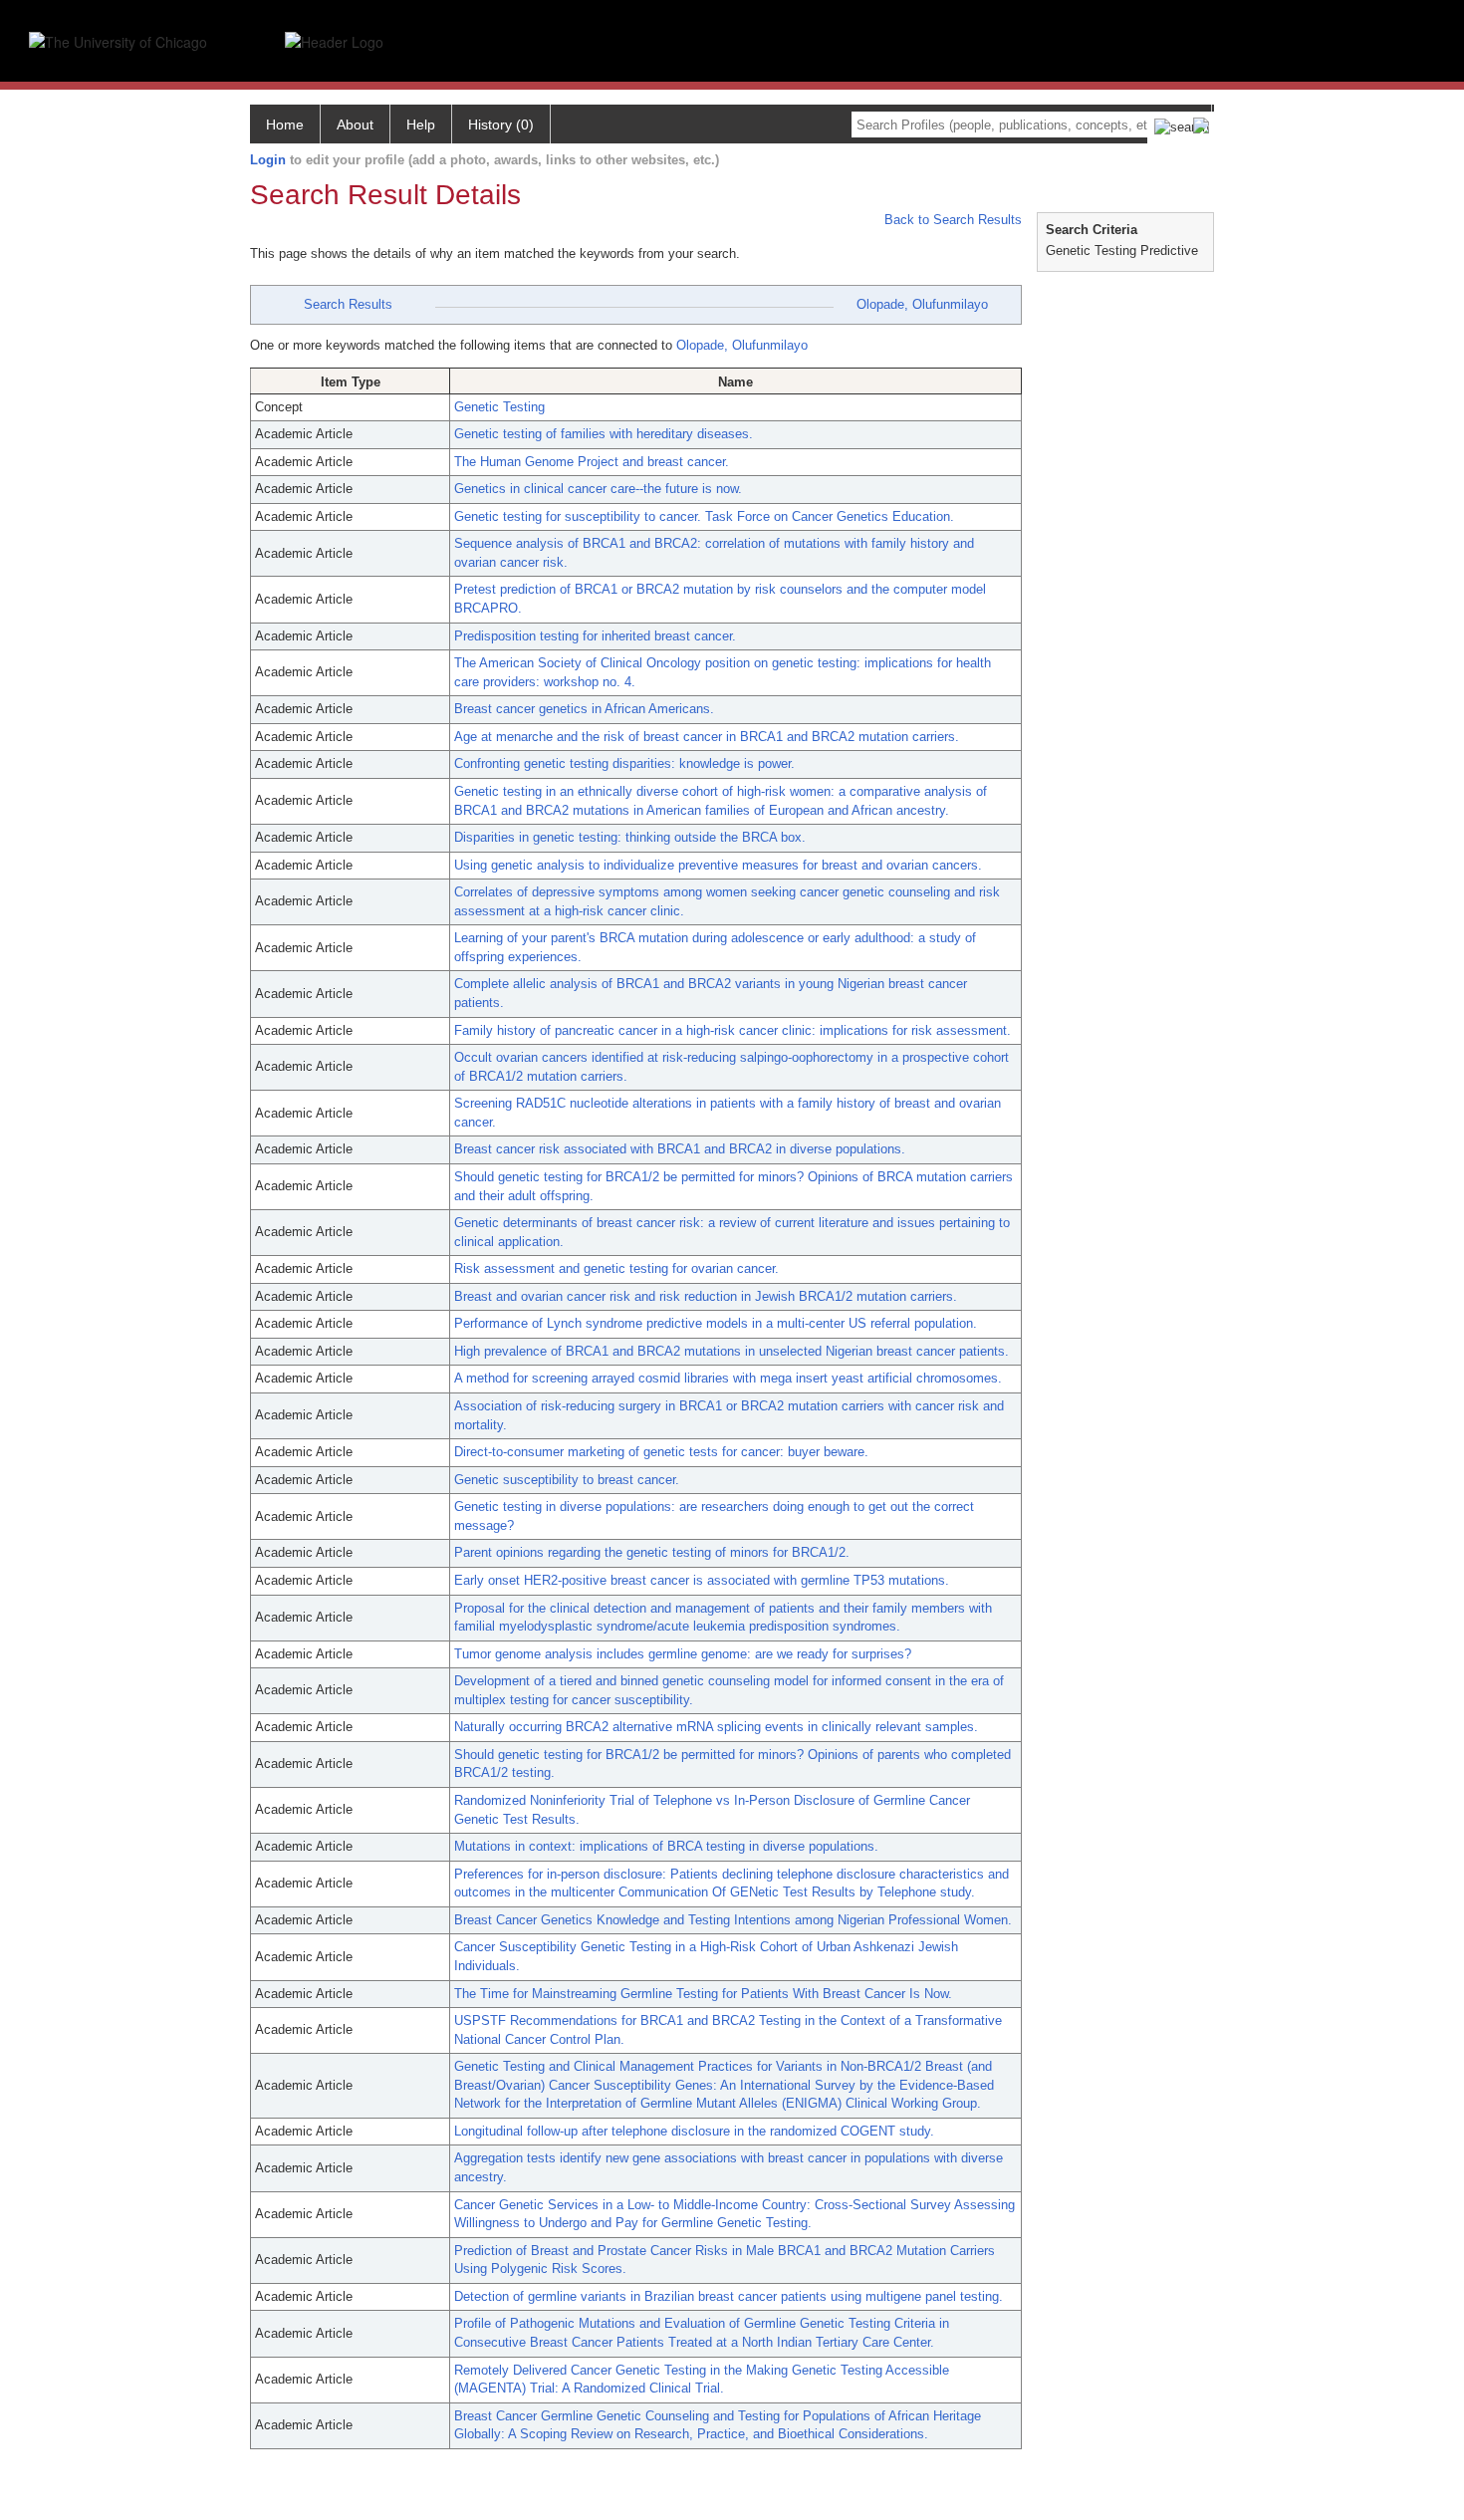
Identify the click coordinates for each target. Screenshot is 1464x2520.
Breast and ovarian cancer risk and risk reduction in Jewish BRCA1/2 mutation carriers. (706, 1296)
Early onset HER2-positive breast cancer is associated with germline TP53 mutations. (702, 1580)
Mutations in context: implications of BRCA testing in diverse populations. (666, 1846)
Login (268, 160)
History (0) (501, 125)
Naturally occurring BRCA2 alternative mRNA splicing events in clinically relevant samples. (716, 1727)
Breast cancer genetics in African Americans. (584, 709)
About (355, 125)
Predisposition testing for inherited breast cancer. (595, 636)
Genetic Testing (499, 407)
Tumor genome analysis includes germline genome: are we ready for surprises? (683, 1654)
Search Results (348, 304)
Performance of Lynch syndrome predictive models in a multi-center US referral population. (716, 1323)
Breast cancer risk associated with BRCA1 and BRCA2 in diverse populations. (680, 1149)
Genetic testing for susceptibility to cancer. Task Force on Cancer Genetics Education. (704, 516)
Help (421, 125)
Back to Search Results (951, 220)
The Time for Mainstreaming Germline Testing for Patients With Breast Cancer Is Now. (703, 1994)
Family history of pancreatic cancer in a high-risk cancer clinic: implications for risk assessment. (732, 1030)
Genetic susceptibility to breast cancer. (567, 1480)
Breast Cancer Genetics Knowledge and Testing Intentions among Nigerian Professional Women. (733, 1920)
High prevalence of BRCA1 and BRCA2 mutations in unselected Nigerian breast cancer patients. (732, 1351)
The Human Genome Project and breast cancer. (592, 462)
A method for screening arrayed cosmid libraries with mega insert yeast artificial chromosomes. (728, 1378)
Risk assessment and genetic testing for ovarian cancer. (616, 1268)
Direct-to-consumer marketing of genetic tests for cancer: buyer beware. (661, 1452)
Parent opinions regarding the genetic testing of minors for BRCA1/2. (652, 1552)
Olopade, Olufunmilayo (922, 304)
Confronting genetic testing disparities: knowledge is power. (624, 763)
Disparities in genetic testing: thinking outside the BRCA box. (630, 837)
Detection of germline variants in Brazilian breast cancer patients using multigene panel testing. (729, 2296)
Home (285, 125)
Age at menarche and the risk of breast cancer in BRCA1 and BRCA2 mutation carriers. (707, 737)
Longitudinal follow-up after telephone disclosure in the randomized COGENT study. (694, 2131)
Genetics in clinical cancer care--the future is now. (598, 489)
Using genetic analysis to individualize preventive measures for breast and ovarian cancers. (718, 865)
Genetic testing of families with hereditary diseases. (604, 434)
